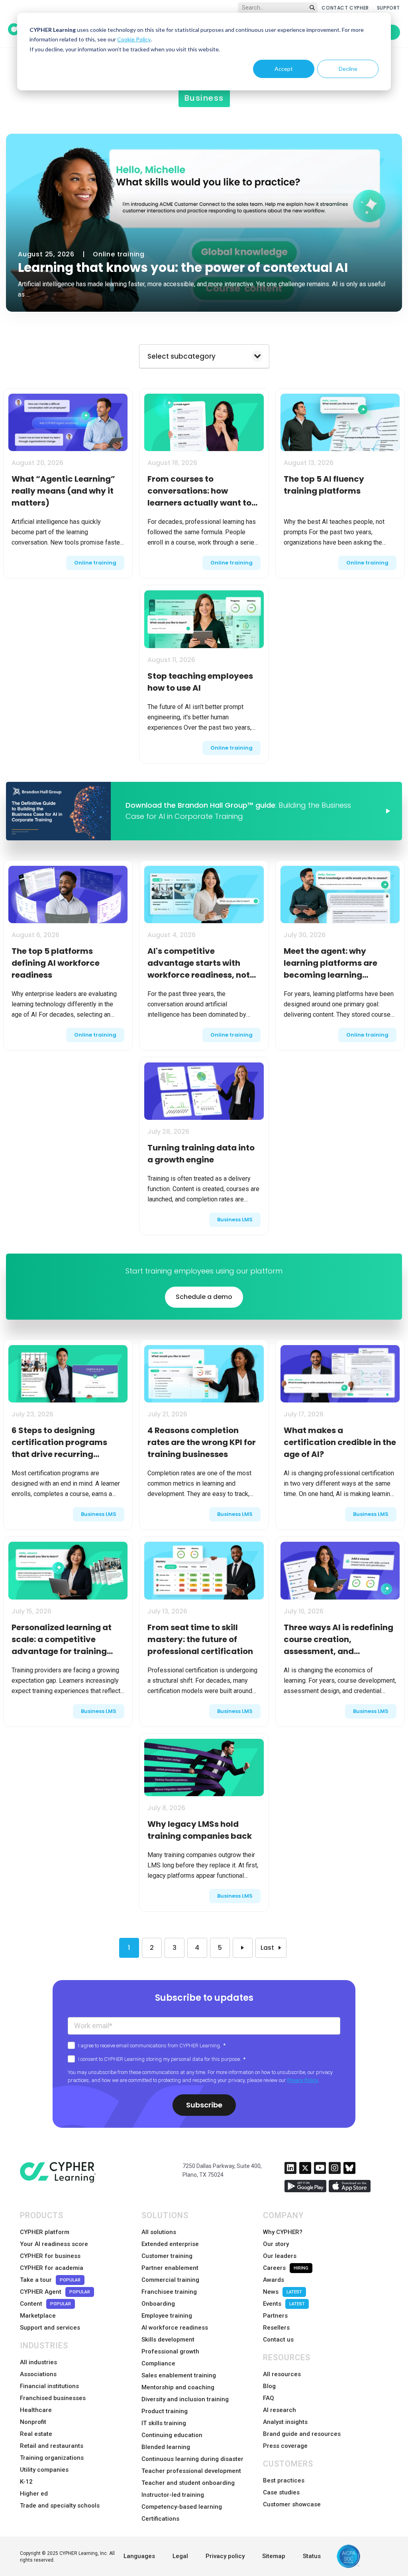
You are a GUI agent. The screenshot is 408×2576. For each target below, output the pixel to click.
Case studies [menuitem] (281, 2492)
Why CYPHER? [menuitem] (283, 2232)
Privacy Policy (303, 2080)
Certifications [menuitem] (160, 2519)
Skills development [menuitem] (168, 2340)
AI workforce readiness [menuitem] (175, 2328)
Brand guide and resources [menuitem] (302, 2434)
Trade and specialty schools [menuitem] (60, 2506)
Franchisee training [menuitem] (169, 2292)
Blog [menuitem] (269, 2386)
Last (267, 1948)
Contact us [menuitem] (278, 2340)
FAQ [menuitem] (269, 2398)
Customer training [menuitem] (167, 2256)
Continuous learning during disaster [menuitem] (192, 2459)
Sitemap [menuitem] (274, 2556)
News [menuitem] (282, 2292)
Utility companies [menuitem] (44, 2470)
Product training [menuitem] (165, 2411)
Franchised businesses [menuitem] (53, 2398)
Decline (348, 69)
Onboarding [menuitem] (158, 2304)
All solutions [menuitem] (159, 2232)
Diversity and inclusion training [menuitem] (185, 2399)
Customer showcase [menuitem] (292, 2504)
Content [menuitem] (45, 2304)
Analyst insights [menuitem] (285, 2422)
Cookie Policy (134, 39)
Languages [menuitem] (139, 2556)
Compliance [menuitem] (158, 2363)
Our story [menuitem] (276, 2244)
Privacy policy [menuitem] (225, 2556)
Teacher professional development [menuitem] (191, 2471)
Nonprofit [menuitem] (33, 2422)
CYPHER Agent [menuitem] (55, 2292)
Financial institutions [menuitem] (49, 2386)
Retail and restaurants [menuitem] (52, 2446)
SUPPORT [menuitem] (388, 8)
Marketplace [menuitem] (38, 2316)
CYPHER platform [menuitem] (45, 2232)
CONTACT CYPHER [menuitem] (345, 8)
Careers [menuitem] (286, 2268)
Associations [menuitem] (38, 2374)
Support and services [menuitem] (50, 2328)
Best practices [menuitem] (284, 2480)
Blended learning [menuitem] (166, 2447)
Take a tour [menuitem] (50, 2280)
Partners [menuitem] (275, 2316)
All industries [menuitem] (38, 2362)
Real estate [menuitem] (36, 2434)
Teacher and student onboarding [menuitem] (188, 2483)
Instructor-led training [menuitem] (173, 2495)
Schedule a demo (204, 1297)
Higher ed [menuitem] (34, 2494)
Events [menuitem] (284, 2304)
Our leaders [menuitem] (280, 2256)
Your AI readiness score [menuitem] (54, 2244)
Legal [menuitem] (180, 2556)
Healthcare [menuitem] (36, 2410)
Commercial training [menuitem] (170, 2280)
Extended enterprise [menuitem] (170, 2244)
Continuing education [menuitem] (172, 2435)
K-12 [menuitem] (26, 2482)
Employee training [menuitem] (167, 2316)
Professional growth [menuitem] (170, 2351)
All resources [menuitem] (282, 2374)
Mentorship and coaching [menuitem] (178, 2387)
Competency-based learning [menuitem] (182, 2507)
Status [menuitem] (312, 2556)
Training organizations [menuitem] (52, 2458)
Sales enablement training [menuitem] (179, 2375)
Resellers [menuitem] (276, 2328)
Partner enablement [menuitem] (170, 2268)
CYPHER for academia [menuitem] (52, 2268)
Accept (284, 69)
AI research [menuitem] (280, 2410)
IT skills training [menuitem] (164, 2423)
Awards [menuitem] (274, 2280)
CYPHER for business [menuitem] (50, 2256)
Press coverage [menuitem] (285, 2446)
